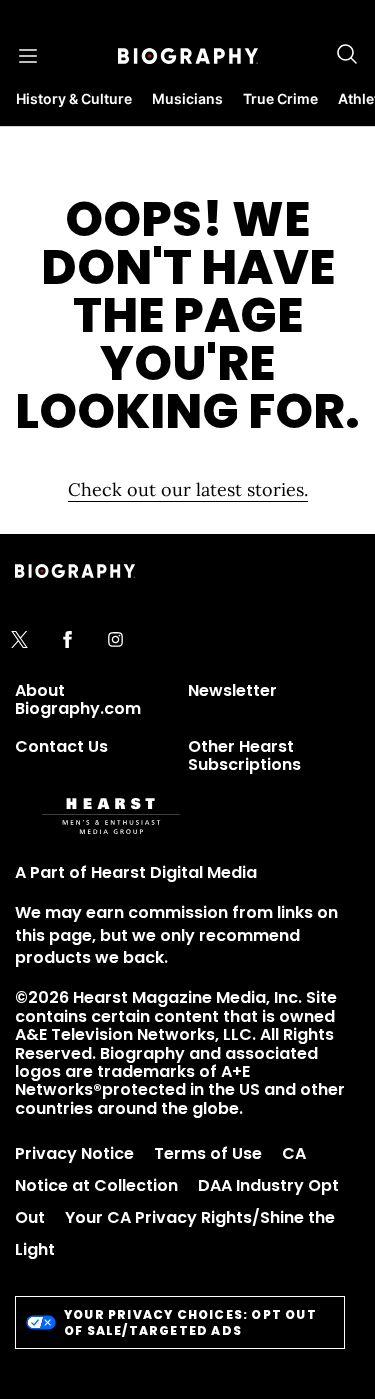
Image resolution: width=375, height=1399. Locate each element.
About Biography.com (78, 699)
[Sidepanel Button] (28, 56)
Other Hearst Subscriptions (244, 755)
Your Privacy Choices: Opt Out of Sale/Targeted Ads (190, 1322)
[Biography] (188, 56)
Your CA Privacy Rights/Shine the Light (175, 1233)
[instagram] (115, 641)
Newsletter (232, 690)
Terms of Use (208, 1153)
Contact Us (61, 746)
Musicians (187, 98)
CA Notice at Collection (160, 1169)
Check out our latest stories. (188, 489)
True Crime (280, 98)
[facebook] (67, 641)
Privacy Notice (74, 1153)
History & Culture (74, 98)
